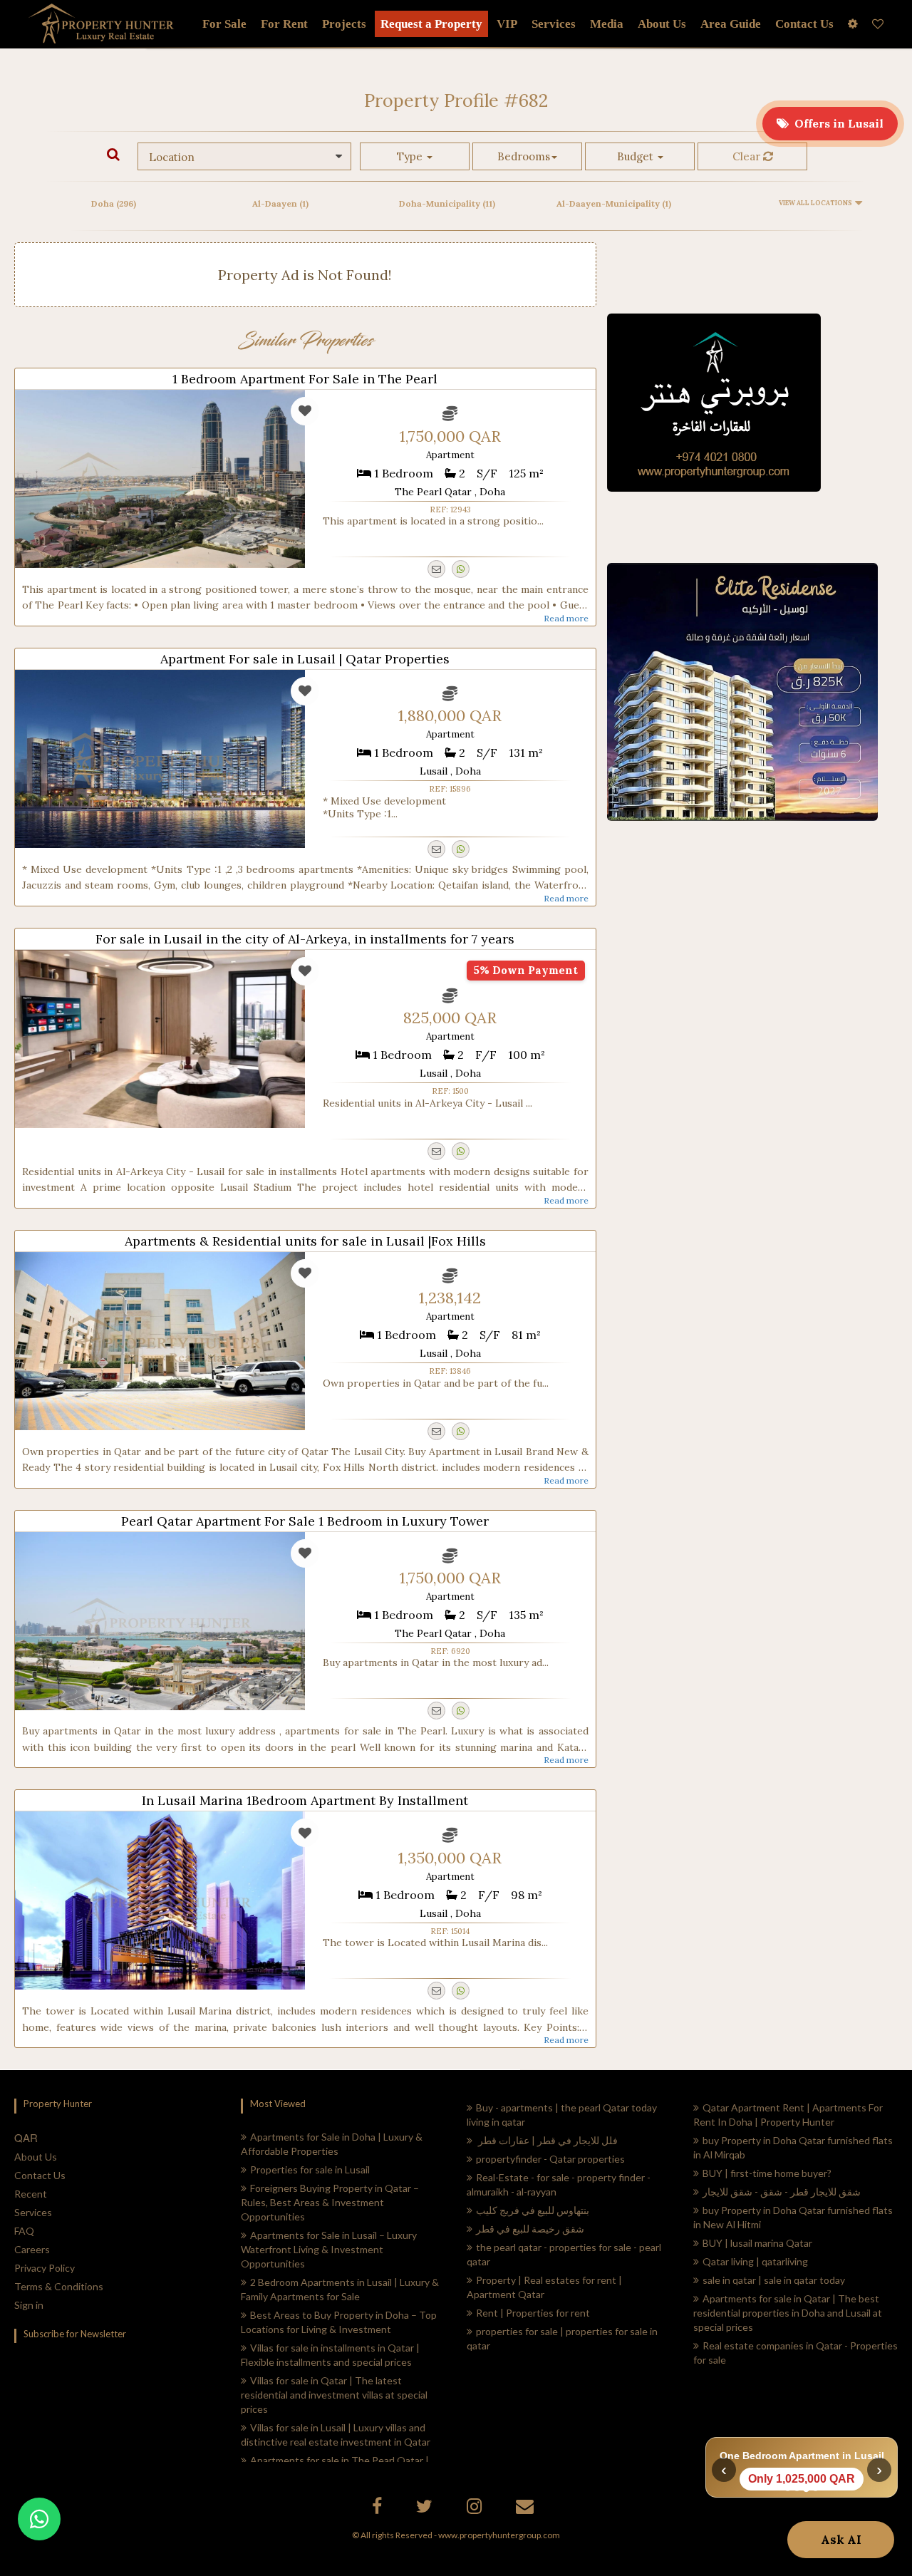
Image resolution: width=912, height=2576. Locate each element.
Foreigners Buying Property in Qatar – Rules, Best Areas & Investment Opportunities (330, 2202)
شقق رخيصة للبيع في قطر (530, 2229)
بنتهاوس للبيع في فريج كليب (533, 2210)
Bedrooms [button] (524, 156)
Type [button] (411, 156)
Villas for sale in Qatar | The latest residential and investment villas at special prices (334, 2395)
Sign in (29, 2305)
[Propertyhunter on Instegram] (476, 2509)
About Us (36, 2157)
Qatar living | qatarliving (755, 2261)
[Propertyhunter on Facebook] (379, 2509)
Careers (32, 2249)
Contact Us (40, 2175)
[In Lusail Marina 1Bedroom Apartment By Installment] (160, 1900)
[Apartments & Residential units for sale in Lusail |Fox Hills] (160, 1341)
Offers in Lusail (836, 123)
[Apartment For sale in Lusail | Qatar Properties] (160, 759)
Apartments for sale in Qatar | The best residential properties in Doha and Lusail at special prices (788, 2313)
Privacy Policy (45, 2268)
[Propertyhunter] (527, 2509)
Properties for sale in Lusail (310, 2169)
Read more (566, 618)
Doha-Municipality (447, 203)
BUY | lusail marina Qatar (757, 2243)
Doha (114, 203)
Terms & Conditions (59, 2286)
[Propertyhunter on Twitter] (426, 2509)
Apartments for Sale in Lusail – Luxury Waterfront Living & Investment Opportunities (329, 2249)
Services (554, 24)
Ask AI (841, 2540)
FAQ (24, 2231)
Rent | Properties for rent (533, 2313)
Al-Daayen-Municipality (614, 203)
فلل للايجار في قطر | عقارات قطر (547, 2140)
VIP (507, 24)
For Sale (224, 24)
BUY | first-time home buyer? (767, 2173)
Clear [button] (748, 156)
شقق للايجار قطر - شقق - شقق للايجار (782, 2192)
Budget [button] (637, 156)
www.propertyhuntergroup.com (499, 2535)
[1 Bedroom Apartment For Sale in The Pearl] (160, 479)
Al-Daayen (280, 203)
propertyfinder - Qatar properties (550, 2159)
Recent (31, 2194)
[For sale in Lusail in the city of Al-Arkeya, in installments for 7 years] (160, 1039)
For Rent (284, 24)
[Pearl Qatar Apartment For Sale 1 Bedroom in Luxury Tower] (160, 1621)
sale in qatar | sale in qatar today (774, 2280)
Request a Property (431, 24)
